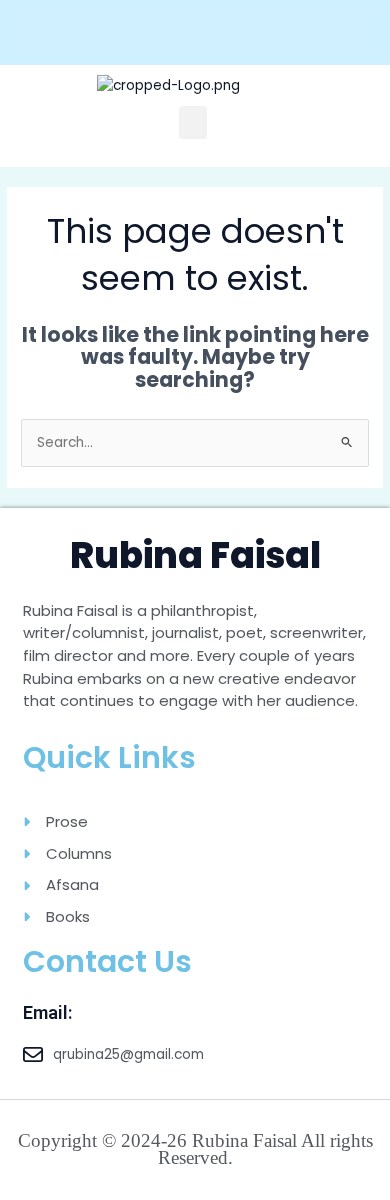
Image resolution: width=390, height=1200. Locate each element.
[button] (193, 122)
